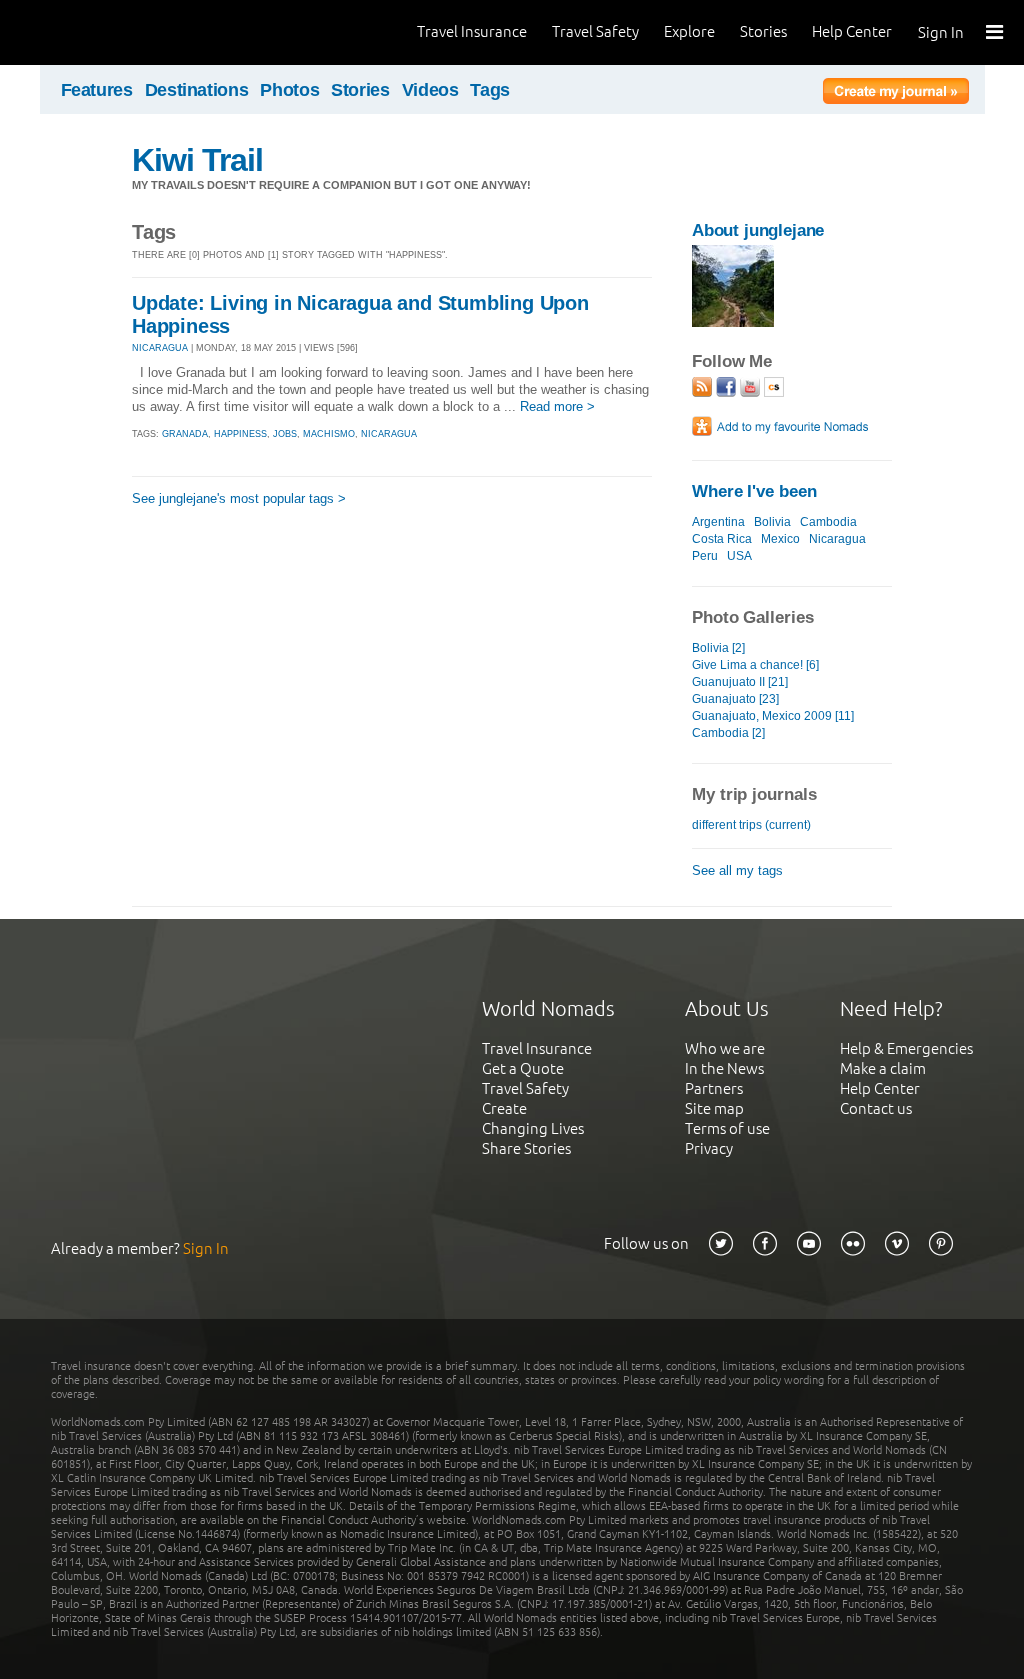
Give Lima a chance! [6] (755, 665)
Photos (289, 90)
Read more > (557, 406)
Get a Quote (523, 1068)
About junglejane (758, 230)
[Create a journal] (896, 94)
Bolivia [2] (718, 648)
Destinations (197, 90)
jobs (285, 434)
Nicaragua (837, 539)
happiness (240, 434)
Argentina (718, 522)
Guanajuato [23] (735, 699)
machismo (329, 434)
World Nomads (105, 32)
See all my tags (737, 870)
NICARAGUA (160, 348)
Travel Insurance (472, 31)
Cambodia (828, 522)
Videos (430, 90)
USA (739, 556)
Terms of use (727, 1128)
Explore (689, 31)
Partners (714, 1088)
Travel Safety (595, 31)
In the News (724, 1068)
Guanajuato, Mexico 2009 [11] (773, 716)
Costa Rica (722, 539)
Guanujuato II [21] (740, 682)
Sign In (941, 32)
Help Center (852, 31)
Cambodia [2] (728, 733)
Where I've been (754, 491)
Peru (705, 556)
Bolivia (772, 522)
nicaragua (389, 434)
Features (97, 90)
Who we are (725, 1048)
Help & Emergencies (906, 1048)
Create (504, 1108)
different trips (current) (751, 825)
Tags (490, 90)
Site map (714, 1108)
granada (185, 434)
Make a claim (883, 1068)
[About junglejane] (733, 322)
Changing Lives (533, 1128)
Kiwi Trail (197, 160)
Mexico (780, 539)
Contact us (876, 1108)
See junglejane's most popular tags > (239, 498)
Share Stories (526, 1148)
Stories (763, 31)
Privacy (709, 1148)
